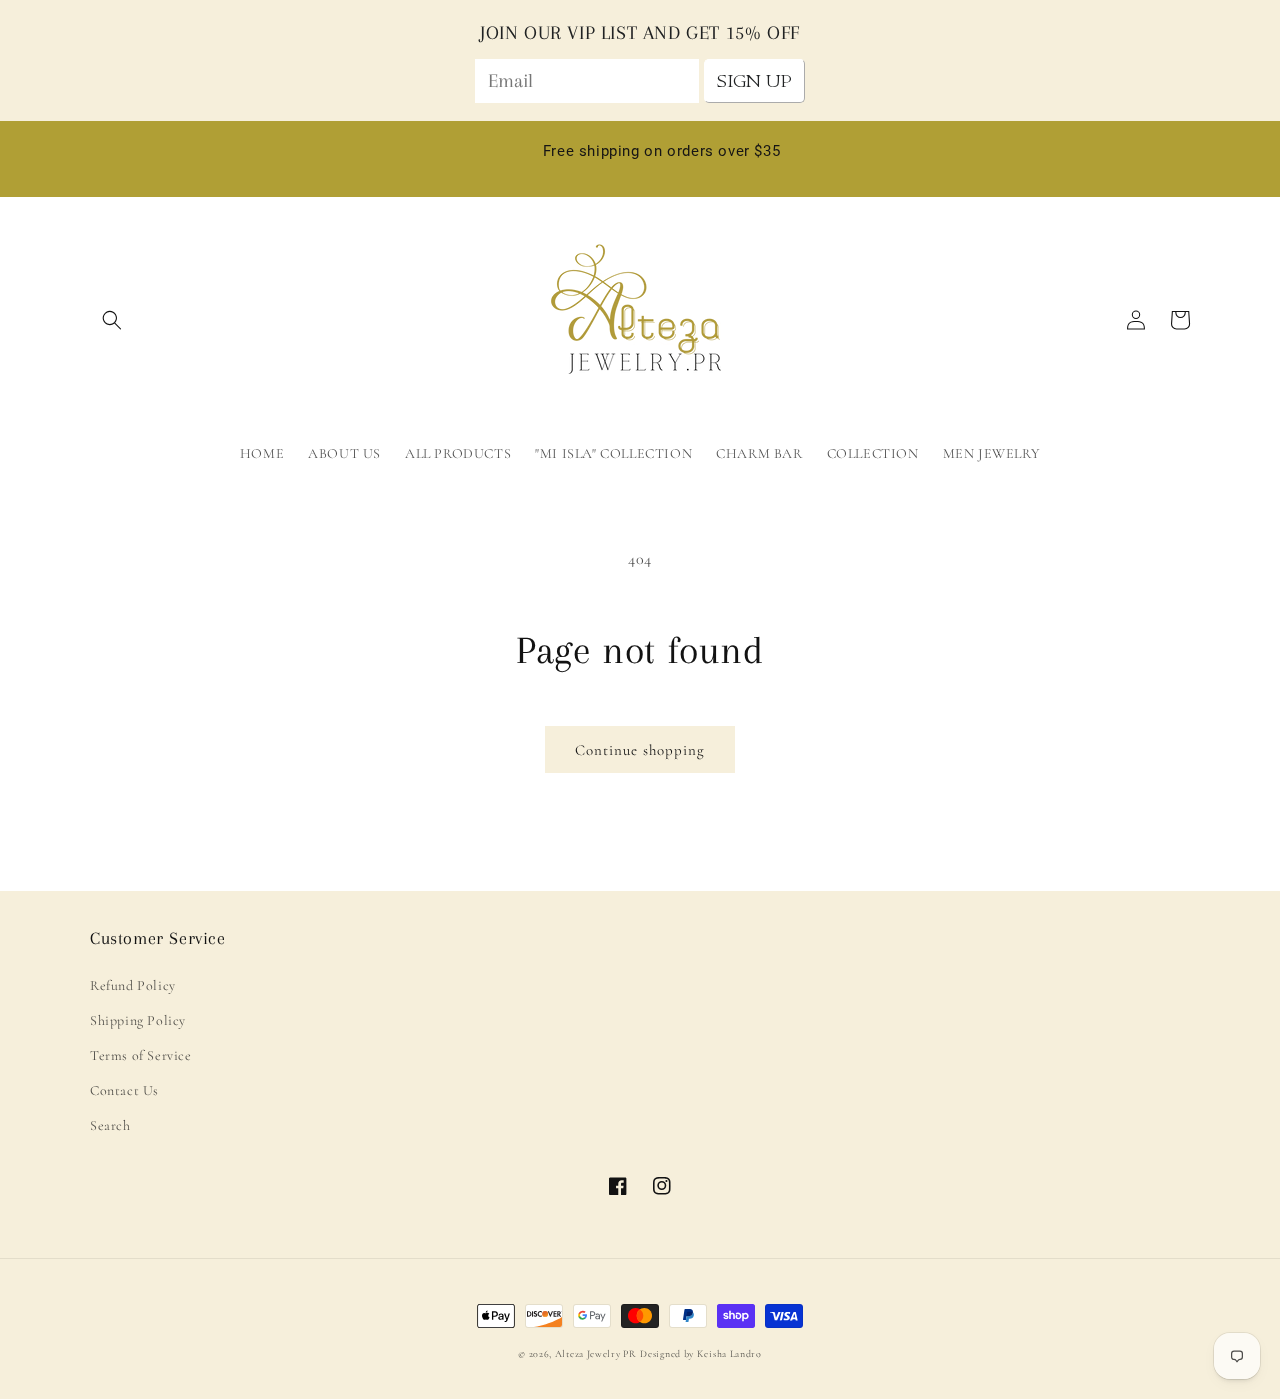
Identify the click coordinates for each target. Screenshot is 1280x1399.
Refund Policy (133, 985)
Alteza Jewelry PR (596, 1354)
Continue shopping (640, 750)
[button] (112, 320)
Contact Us (124, 1090)
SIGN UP (754, 81)
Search (110, 1125)
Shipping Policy (138, 1020)
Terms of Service (141, 1055)
